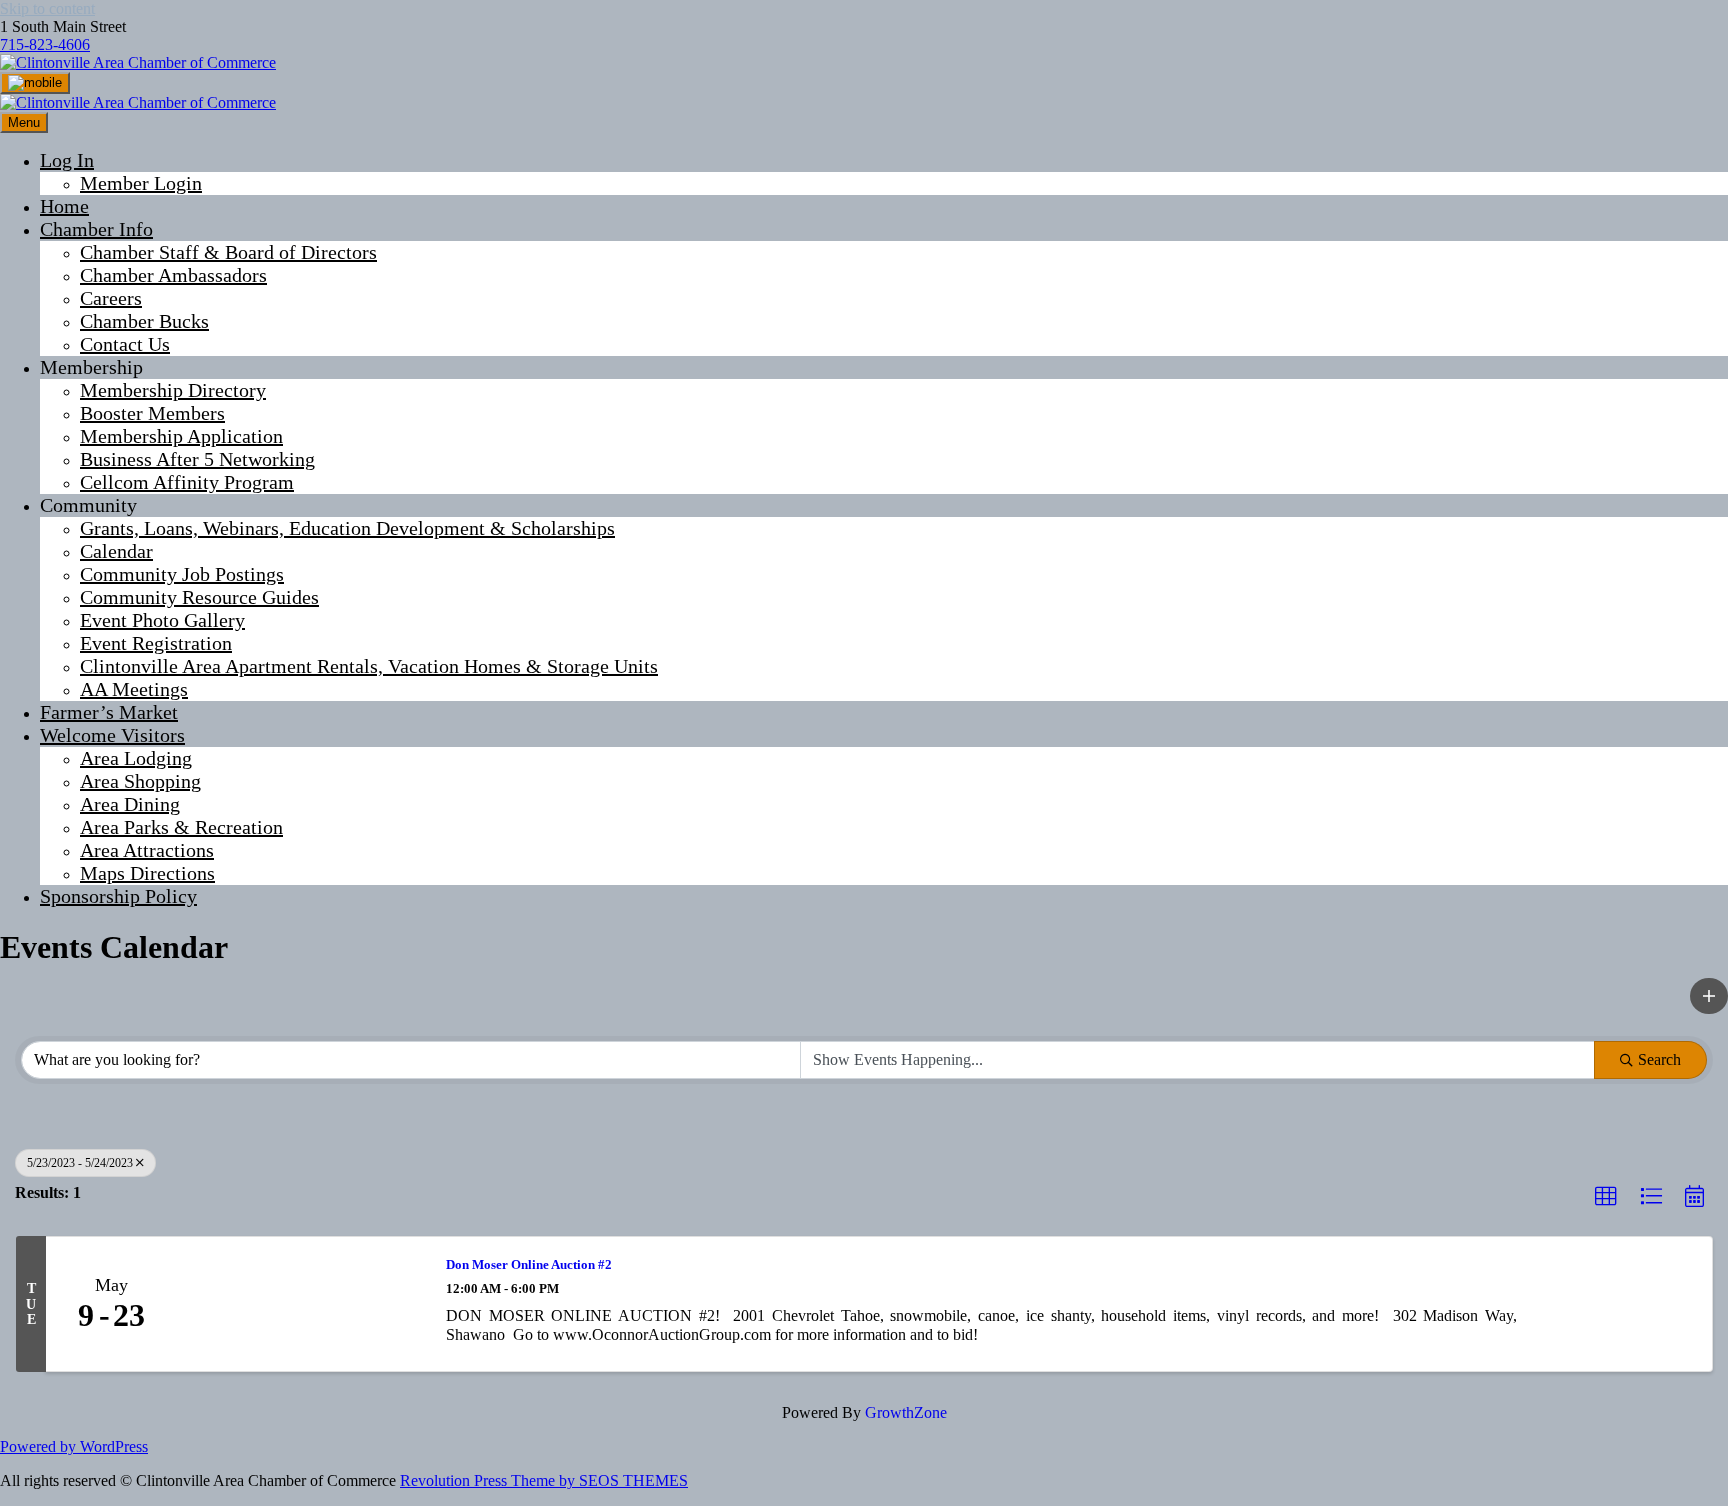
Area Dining (130, 804)
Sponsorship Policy (118, 896)
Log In (67, 160)
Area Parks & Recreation (181, 827)
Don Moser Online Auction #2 (529, 1264)
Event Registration (156, 643)
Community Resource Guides (199, 597)
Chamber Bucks (144, 321)
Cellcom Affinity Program (187, 482)
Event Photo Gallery (162, 620)
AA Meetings (134, 689)
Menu (24, 122)
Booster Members (152, 413)
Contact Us (125, 344)
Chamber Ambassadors (173, 275)
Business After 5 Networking (197, 459)
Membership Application (181, 436)
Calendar (116, 551)
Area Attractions (147, 850)
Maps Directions (147, 873)
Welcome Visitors (112, 735)
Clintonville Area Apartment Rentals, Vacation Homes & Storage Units (369, 666)
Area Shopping (140, 781)
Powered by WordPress (74, 1446)
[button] (1709, 996)
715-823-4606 (45, 44)
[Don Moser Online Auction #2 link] (301, 1304)
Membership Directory (173, 390)
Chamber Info (96, 229)
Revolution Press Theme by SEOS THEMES (544, 1480)
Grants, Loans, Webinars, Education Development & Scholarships (347, 528)
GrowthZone (906, 1412)
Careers (111, 298)
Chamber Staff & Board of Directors (228, 252)
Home (64, 206)
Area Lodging (136, 758)
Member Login (141, 183)
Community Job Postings (182, 574)
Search (1659, 1059)
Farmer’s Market (109, 712)
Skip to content (47, 8)
